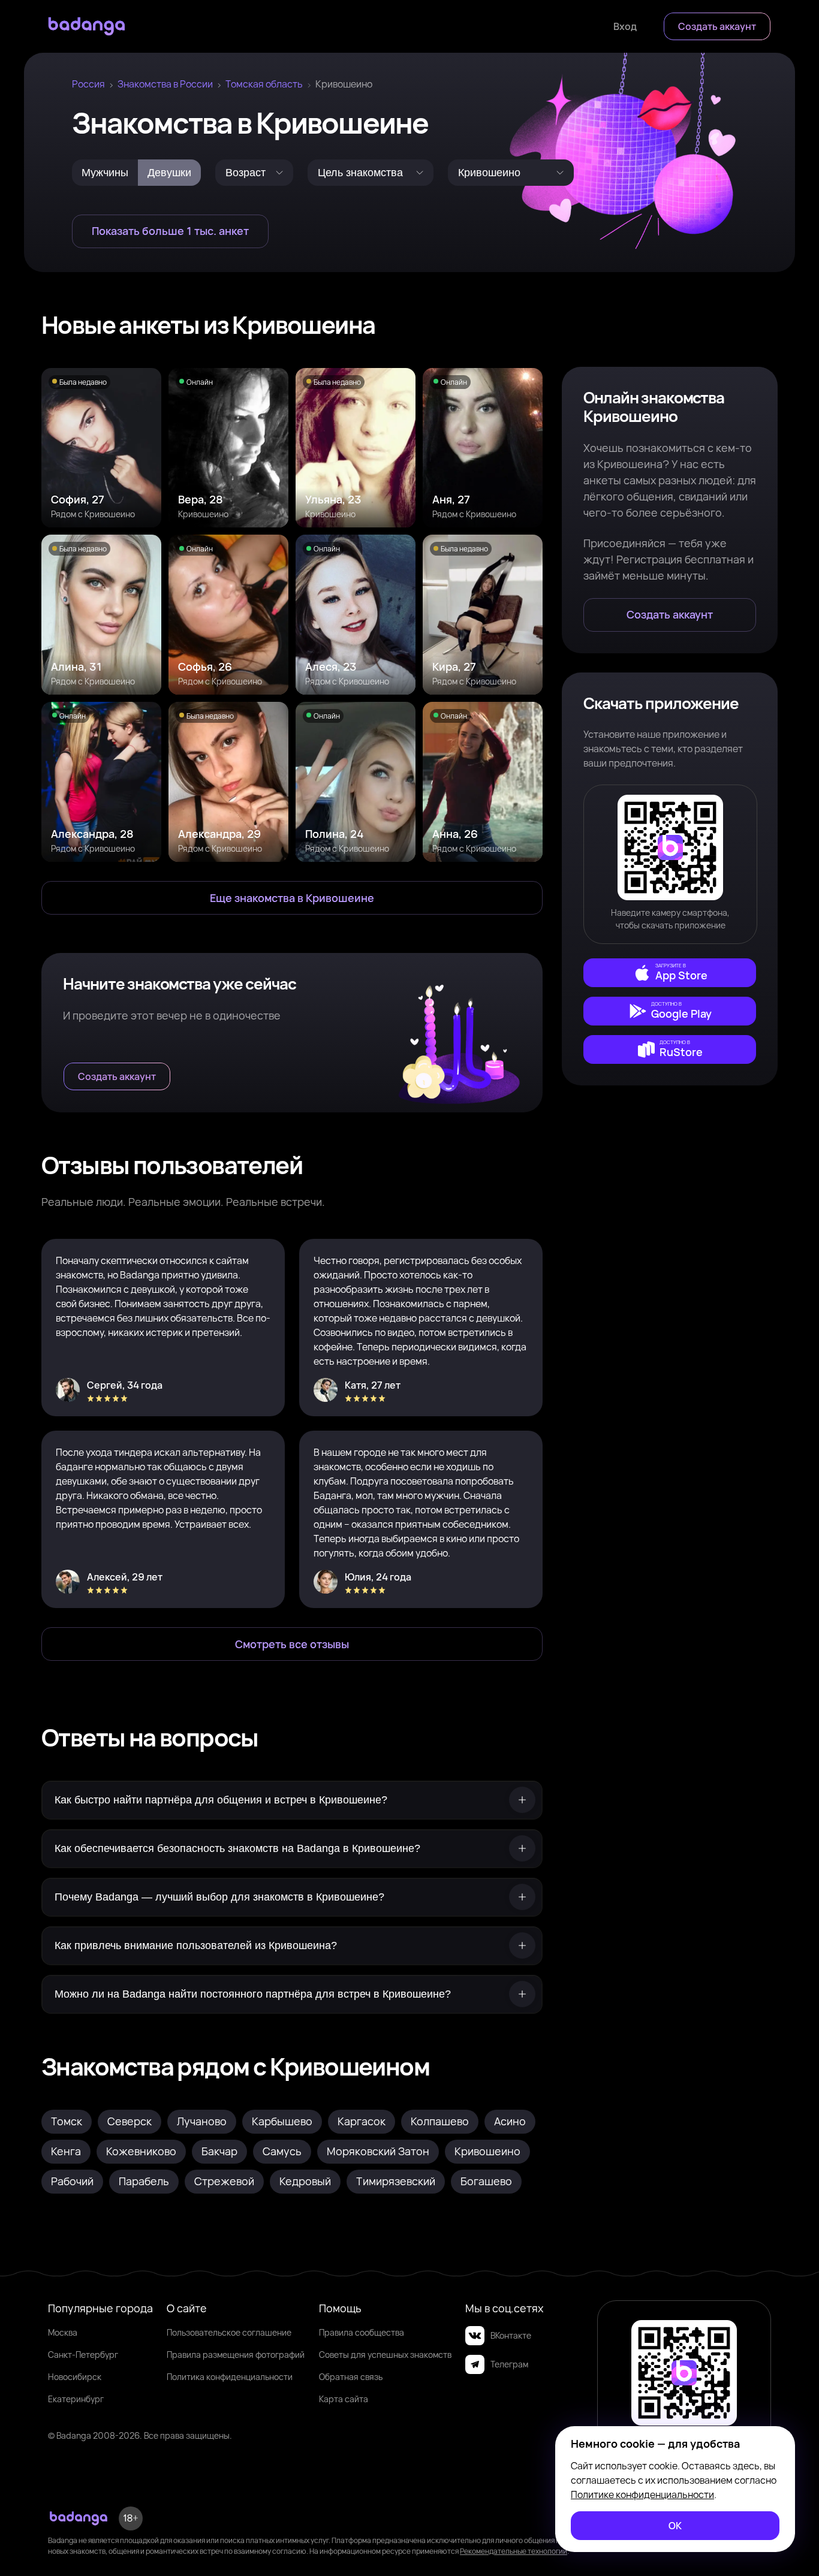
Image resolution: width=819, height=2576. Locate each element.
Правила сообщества (362, 2332)
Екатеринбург (76, 2399)
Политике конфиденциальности (642, 2494)
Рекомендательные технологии (514, 2551)
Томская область (264, 84)
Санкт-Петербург (83, 2355)
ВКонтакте (511, 2335)
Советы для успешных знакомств (385, 2355)
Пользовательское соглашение (229, 2332)
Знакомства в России (165, 84)
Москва (63, 2332)
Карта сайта (344, 2399)
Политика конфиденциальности (230, 2377)
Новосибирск (75, 2377)
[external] (670, 973)
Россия (88, 84)
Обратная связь (351, 2377)
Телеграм (509, 2364)
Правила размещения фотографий (236, 2355)
